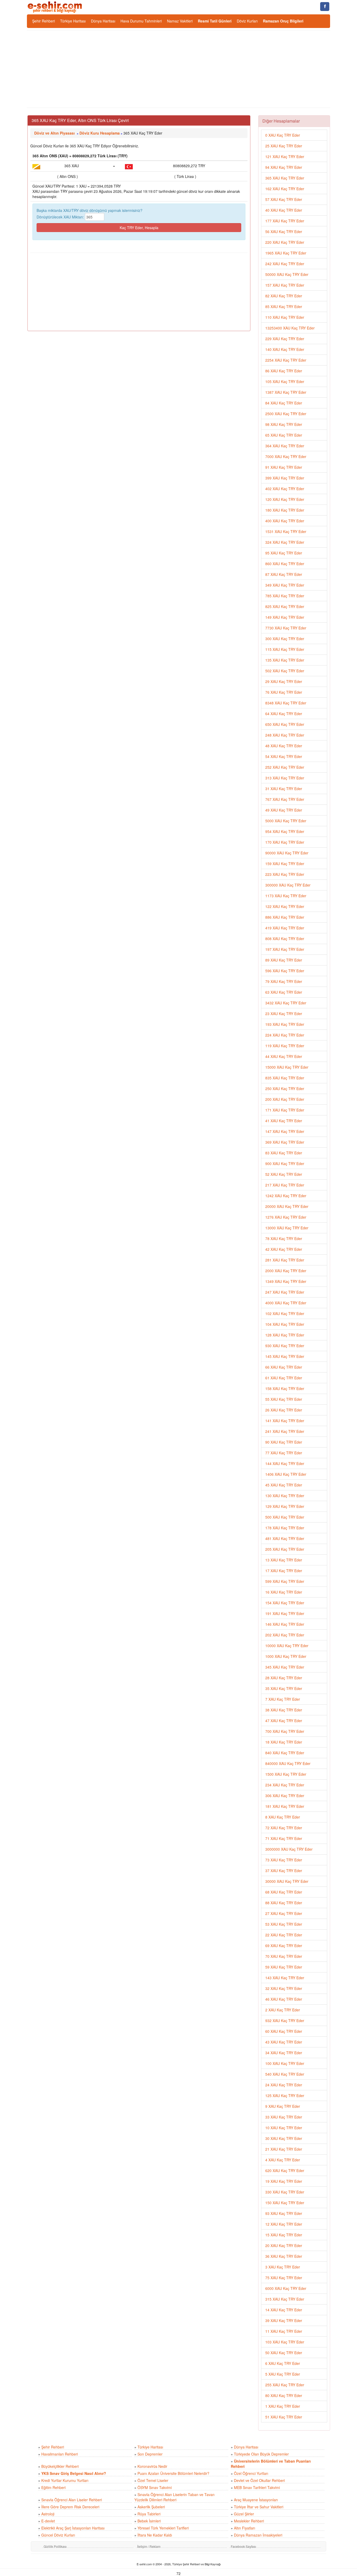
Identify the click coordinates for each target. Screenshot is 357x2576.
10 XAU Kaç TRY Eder (284, 2128)
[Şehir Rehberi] (55, 7)
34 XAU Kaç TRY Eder (284, 2053)
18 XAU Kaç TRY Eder (284, 1742)
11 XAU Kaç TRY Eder (284, 2331)
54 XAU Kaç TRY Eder (284, 756)
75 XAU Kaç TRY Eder (284, 2278)
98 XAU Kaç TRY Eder (284, 424)
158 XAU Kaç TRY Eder (285, 1388)
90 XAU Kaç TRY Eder (284, 1442)
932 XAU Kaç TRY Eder (285, 2021)
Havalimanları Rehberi (60, 2454)
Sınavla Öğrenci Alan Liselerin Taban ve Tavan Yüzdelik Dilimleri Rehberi (174, 2497)
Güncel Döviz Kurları (58, 2535)
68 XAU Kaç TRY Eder (284, 1892)
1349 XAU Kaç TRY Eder (286, 1281)
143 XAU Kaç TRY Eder (285, 1978)
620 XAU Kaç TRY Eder (285, 2170)
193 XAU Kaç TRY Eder (285, 1024)
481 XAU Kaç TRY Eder (285, 1538)
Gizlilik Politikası (55, 2546)
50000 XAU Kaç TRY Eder (287, 274)
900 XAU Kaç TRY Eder (285, 1163)
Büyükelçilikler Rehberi (60, 2466)
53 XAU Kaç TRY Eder (284, 1924)
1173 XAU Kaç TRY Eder (286, 896)
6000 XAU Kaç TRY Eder (286, 2288)
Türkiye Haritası (73, 21)
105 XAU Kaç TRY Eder (285, 381)
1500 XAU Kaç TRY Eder (286, 1774)
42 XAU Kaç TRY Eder (284, 1249)
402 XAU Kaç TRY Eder (285, 489)
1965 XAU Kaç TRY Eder (286, 253)
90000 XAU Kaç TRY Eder (287, 853)
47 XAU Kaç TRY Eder (284, 1721)
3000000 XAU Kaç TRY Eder (289, 1849)
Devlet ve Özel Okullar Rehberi (259, 2480)
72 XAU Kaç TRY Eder (284, 1828)
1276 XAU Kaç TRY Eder (286, 1217)
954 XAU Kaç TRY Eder (285, 831)
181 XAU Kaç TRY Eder (285, 1806)
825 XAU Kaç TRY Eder (285, 606)
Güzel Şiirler (244, 2514)
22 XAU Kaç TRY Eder (284, 1935)
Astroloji (48, 2514)
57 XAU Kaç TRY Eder (284, 199)
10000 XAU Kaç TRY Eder (287, 1646)
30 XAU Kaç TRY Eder (284, 2138)
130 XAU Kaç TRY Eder (285, 1496)
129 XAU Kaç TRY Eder (285, 1506)
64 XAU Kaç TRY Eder (284, 714)
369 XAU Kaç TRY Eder (285, 1142)
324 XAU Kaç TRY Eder (285, 542)
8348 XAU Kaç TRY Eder (286, 703)
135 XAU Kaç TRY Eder (285, 660)
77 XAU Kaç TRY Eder (284, 1453)
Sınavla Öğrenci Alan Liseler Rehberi (72, 2500)
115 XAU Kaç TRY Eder (285, 649)
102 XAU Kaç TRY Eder (285, 1313)
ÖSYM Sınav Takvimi (155, 2487)
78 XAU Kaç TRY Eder (284, 1238)
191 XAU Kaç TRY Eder (285, 1613)
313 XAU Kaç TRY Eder (285, 778)
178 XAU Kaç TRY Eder (285, 1528)
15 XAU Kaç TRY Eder (284, 2235)
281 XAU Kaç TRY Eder (285, 1260)
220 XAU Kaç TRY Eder (285, 242)
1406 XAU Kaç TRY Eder (286, 1474)
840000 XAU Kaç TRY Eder (288, 1763)
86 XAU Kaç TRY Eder (284, 371)
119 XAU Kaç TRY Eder (285, 1046)
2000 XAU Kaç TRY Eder (286, 1271)
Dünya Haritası (103, 21)
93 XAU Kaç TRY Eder (284, 2213)
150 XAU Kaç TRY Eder (285, 2203)
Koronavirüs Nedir (152, 2466)
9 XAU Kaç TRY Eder (283, 2106)
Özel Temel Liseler (153, 2480)
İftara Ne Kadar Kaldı (155, 2535)
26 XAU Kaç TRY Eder (284, 1410)
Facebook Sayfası (243, 2546)
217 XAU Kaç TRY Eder (285, 1185)
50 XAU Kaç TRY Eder (284, 2353)
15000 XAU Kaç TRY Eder (287, 1067)
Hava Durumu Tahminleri (141, 21)
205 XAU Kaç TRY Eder (285, 1549)
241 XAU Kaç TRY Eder (285, 1431)
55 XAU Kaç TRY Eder (284, 1399)
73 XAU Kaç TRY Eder (284, 1860)
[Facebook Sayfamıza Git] (325, 7)
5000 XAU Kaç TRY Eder (286, 821)
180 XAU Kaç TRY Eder (285, 510)
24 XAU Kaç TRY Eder (284, 2085)
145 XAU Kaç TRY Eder (285, 1356)
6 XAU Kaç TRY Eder (283, 2363)
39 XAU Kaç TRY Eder (284, 2320)
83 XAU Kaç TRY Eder (284, 1153)
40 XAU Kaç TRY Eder (284, 210)
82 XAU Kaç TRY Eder (284, 296)
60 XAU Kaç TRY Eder (284, 2031)
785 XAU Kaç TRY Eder (285, 596)
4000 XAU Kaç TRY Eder (286, 1303)
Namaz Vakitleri (180, 21)
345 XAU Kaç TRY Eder (285, 1667)
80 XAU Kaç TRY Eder (284, 2395)
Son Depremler (150, 2454)
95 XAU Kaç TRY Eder (284, 553)
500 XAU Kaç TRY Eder (285, 1517)
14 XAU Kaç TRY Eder (284, 2310)
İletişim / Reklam (149, 2546)
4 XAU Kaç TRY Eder (283, 2160)
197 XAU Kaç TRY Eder (285, 949)
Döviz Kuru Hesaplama (100, 133)
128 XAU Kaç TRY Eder (285, 1335)
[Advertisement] (179, 69)
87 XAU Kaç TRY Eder (284, 574)
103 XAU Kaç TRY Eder (285, 2342)
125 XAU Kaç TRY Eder (285, 2095)
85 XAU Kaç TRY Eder (284, 306)
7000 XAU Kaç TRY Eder (286, 456)
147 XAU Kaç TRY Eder (285, 1131)
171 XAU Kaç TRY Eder (285, 1110)
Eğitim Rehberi (53, 2487)
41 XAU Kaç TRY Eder (284, 1121)
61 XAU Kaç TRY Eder (284, 1378)
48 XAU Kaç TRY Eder (284, 746)
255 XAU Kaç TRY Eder (285, 2385)
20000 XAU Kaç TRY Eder (287, 1206)
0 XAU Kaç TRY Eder (283, 135)
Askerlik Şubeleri (151, 2507)
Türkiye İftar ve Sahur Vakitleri (259, 2507)
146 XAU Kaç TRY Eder (285, 1624)
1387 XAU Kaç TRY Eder (286, 392)
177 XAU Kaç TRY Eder (285, 221)
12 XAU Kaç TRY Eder (284, 2224)
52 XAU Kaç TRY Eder (284, 1174)
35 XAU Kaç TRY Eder (284, 1688)
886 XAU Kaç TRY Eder (285, 917)
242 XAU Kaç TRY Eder (285, 264)
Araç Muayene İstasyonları (256, 2500)
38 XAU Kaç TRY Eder (284, 1710)
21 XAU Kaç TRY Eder (284, 2149)
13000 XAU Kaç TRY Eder (287, 1228)
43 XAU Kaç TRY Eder (284, 2042)
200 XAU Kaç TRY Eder (285, 1099)
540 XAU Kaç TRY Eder (285, 2074)
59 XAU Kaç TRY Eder (284, 1967)
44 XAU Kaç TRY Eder (284, 1056)
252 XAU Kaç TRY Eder (285, 767)
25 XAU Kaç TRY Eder (284, 146)
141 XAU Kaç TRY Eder (285, 1421)
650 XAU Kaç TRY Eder (285, 724)
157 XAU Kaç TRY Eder (285, 285)
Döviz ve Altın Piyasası (54, 133)
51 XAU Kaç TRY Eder (284, 2417)
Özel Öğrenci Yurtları (251, 2473)
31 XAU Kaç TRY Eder (284, 789)
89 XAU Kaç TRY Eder (284, 960)
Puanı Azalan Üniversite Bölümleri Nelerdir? (173, 2473)
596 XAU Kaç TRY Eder (285, 971)
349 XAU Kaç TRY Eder (285, 585)
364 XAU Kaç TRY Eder (285, 446)
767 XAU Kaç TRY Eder (285, 799)
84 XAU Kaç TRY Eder (284, 403)
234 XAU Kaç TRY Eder (285, 1785)
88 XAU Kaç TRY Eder (284, 1903)
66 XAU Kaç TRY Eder (284, 1367)
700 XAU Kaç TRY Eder (285, 1731)
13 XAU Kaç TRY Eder (284, 1560)
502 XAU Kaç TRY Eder (285, 671)
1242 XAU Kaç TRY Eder (286, 1196)
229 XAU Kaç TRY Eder (285, 339)
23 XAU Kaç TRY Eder (284, 1014)
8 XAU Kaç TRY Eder (283, 1817)
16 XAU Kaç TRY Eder (284, 1592)
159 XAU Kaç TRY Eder (285, 864)
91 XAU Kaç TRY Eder (284, 467)
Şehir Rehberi (44, 21)
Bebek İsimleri (149, 2521)
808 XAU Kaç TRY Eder (285, 939)
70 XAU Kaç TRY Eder (284, 1956)
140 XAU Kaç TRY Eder (285, 349)
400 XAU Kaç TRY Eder (285, 521)
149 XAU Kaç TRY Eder (285, 617)
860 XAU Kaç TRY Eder (285, 564)
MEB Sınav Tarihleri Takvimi (257, 2487)
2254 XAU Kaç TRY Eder (286, 360)
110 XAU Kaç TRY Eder (285, 317)
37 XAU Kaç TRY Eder (284, 1871)
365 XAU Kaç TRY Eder (285, 178)
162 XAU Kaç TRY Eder (285, 189)
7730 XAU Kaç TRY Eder (286, 628)
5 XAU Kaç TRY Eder (283, 2374)
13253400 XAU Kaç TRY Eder (290, 328)
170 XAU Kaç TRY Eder (285, 842)
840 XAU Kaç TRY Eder (285, 1753)
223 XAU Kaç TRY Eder (285, 874)
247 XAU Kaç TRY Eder (285, 1292)
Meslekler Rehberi (249, 2521)
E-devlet (48, 2521)
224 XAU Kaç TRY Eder (285, 1035)
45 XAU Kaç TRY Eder (284, 1485)
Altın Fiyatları (244, 2528)
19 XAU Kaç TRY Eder (284, 2181)
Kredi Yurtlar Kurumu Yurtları (65, 2480)
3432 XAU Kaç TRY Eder (286, 1003)
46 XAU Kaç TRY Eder (284, 1999)
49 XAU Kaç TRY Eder (284, 810)
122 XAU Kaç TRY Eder (285, 906)
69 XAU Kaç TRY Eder (284, 1946)
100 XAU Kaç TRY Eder (285, 2063)
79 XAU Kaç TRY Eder (284, 981)
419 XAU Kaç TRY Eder (285, 928)
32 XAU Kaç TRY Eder (284, 1988)
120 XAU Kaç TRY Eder (285, 499)
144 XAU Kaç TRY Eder (285, 1463)
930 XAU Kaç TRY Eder (285, 1346)
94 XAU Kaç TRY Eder (284, 167)
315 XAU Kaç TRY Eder (285, 2299)
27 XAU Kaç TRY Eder (284, 1913)
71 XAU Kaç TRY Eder (284, 1838)
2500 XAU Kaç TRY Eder (286, 414)
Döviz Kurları (247, 21)
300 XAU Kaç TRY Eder (285, 639)
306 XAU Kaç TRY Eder (285, 1796)
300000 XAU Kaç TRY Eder (288, 885)
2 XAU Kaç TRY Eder (283, 2010)
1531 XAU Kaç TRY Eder (286, 531)
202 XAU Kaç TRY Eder (285, 1635)
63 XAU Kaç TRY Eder (284, 992)
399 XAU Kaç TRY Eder (285, 478)
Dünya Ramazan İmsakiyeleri (258, 2535)
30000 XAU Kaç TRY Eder (287, 1881)
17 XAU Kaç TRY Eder (284, 1571)
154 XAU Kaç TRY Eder (285, 1603)
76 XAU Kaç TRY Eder (284, 692)
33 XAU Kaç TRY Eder (284, 2117)
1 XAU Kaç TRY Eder (283, 2406)
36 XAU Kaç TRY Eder (284, 2256)
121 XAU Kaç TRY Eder (285, 157)
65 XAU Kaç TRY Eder (284, 435)
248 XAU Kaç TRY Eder (285, 735)
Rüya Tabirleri (149, 2514)
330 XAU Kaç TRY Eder (285, 2192)
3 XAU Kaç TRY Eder (283, 2267)
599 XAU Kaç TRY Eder (285, 1581)
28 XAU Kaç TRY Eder (284, 1678)
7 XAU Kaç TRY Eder (283, 1699)
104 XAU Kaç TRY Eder (285, 1324)
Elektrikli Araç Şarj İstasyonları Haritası (73, 2528)
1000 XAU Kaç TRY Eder (286, 1656)
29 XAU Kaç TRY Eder (284, 681)
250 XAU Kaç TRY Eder (285, 1089)
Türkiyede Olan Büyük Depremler (261, 2454)
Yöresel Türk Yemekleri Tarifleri (163, 2528)
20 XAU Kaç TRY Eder (284, 2245)
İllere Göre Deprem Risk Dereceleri (70, 2507)
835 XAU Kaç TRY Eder (285, 1078)
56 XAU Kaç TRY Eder (284, 231)
